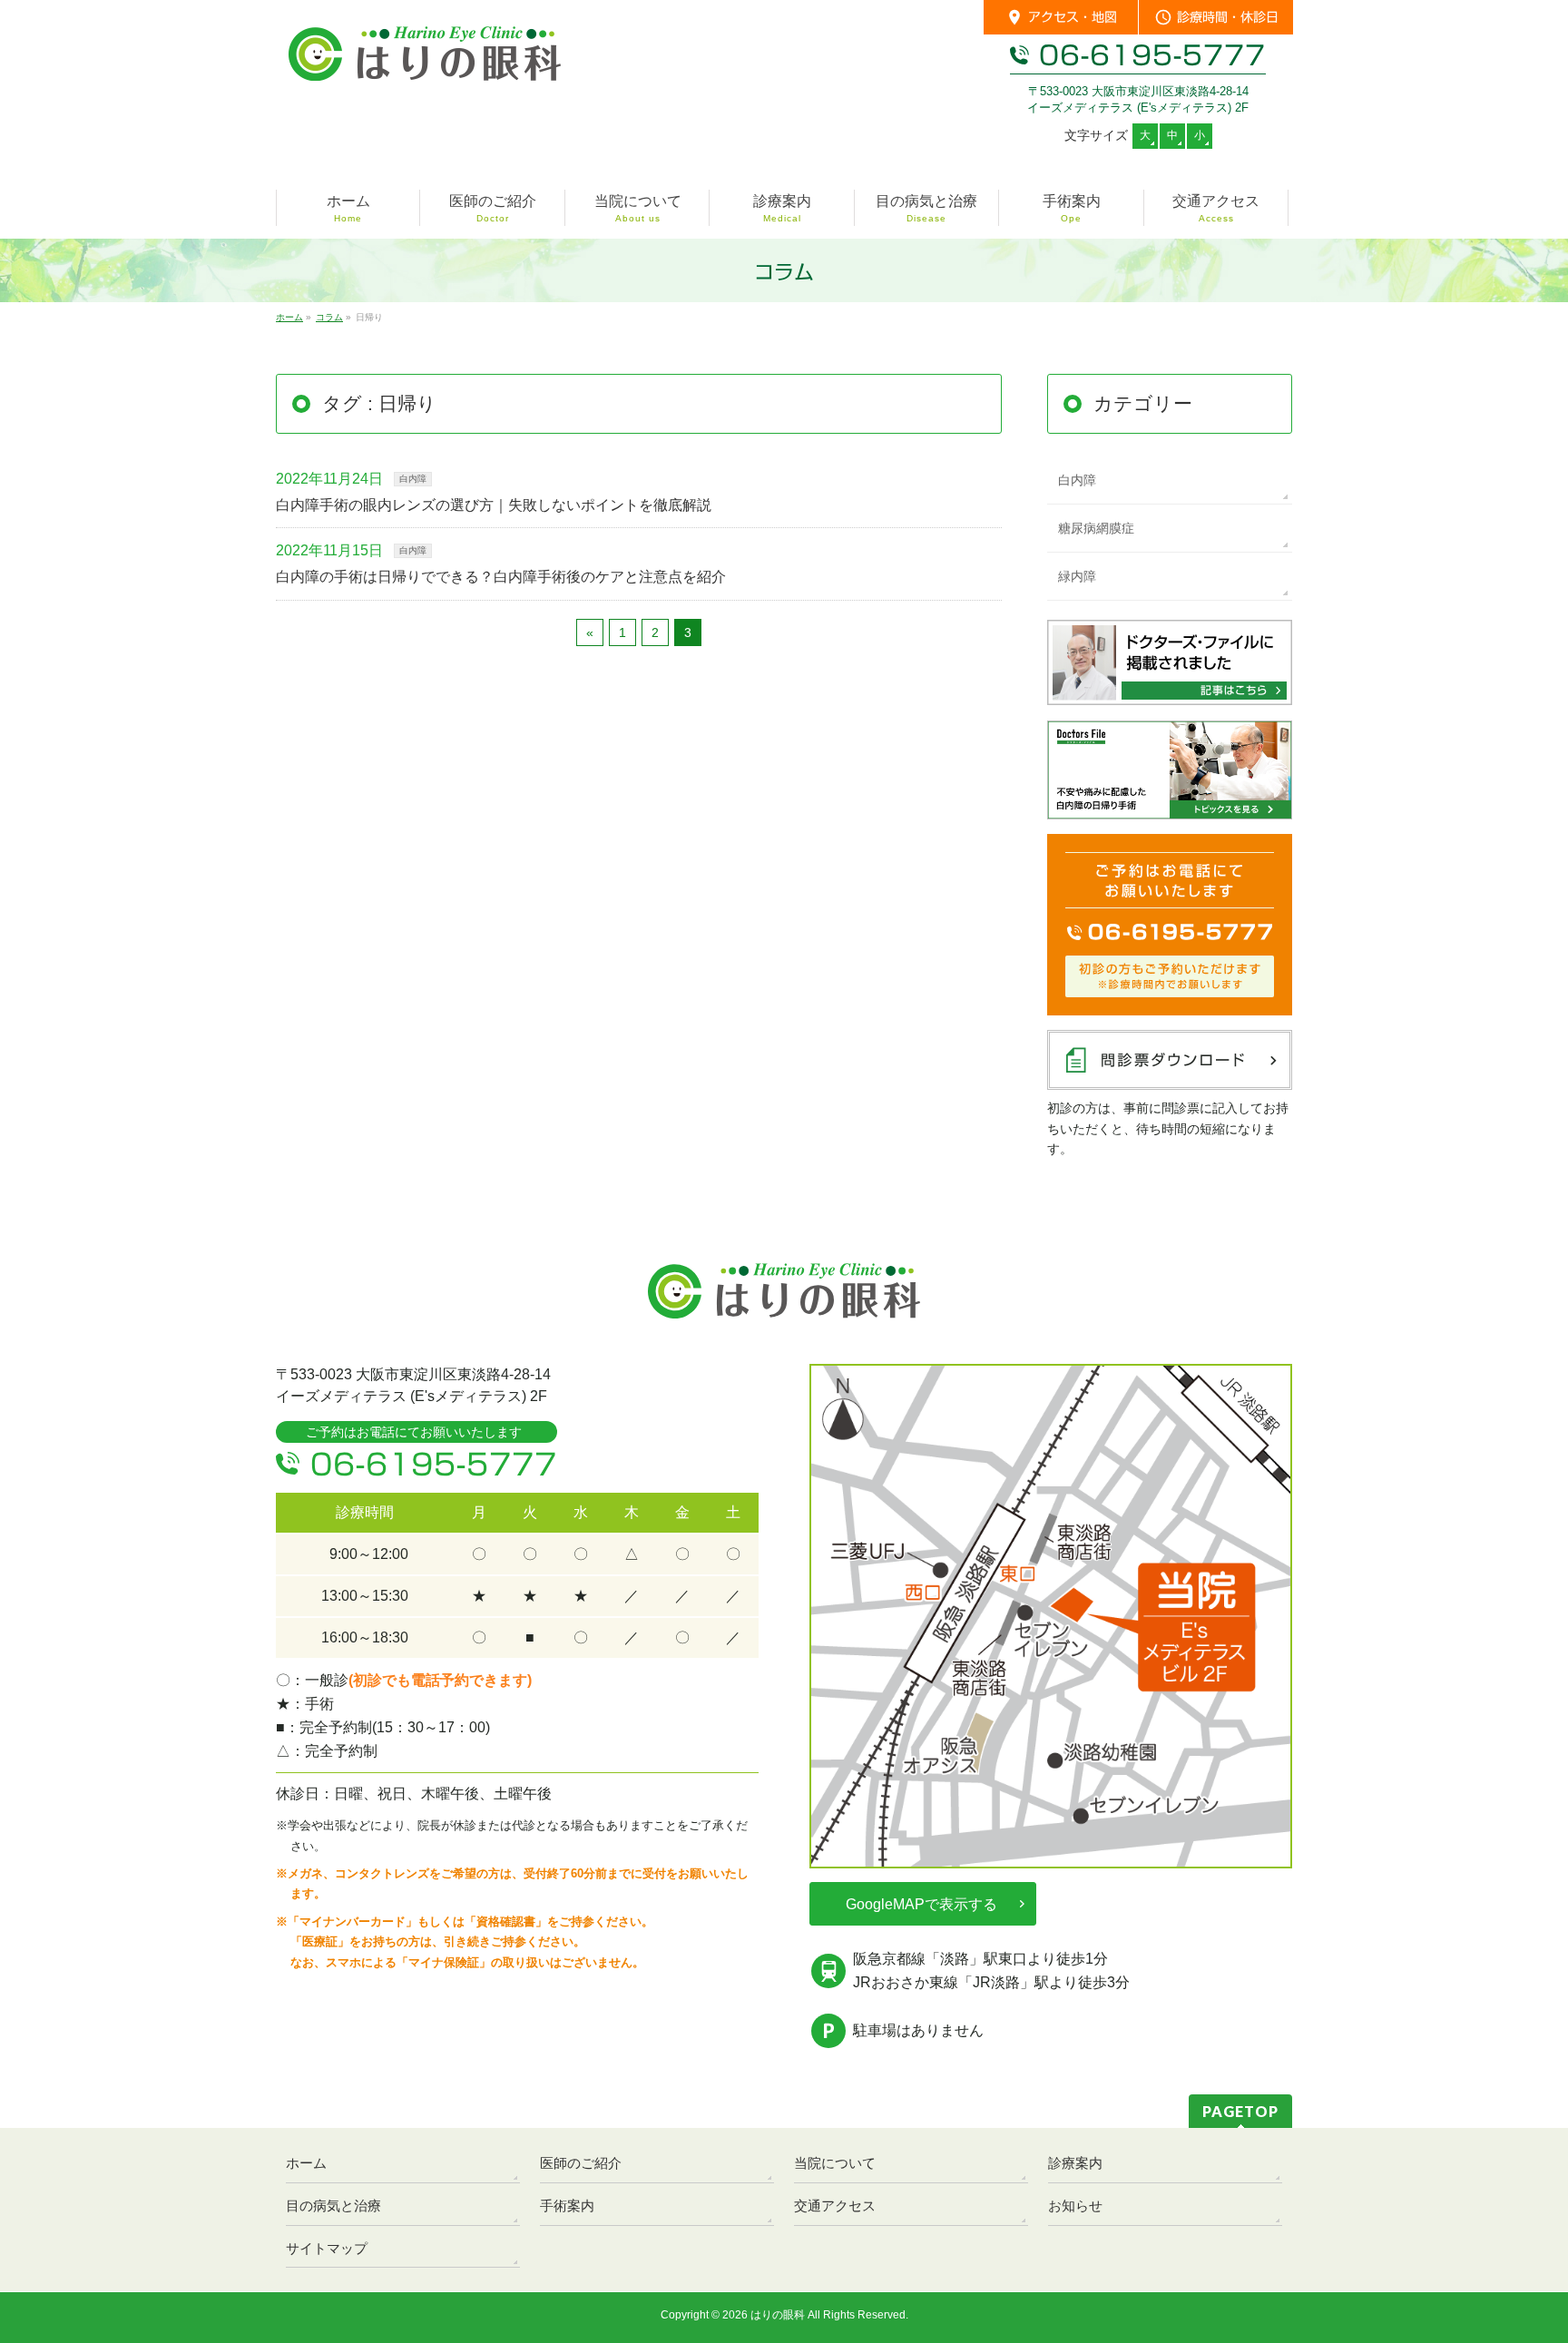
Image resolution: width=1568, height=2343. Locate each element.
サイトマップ (327, 2248)
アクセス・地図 (1061, 17)
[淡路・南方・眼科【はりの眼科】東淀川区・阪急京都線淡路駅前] (425, 73)
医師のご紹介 (581, 2163)
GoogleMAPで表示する (921, 1904)
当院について (835, 2163)
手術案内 (567, 2206)
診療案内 (1075, 2163)
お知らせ (1075, 2206)
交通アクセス (835, 2206)
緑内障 (1077, 576)
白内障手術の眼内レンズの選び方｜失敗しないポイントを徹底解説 (494, 505)
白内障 (413, 479)
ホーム (306, 2163)
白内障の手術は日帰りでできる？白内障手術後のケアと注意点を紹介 (501, 577)
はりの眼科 (778, 2315)
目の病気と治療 (333, 2206)
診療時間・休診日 (1216, 17)
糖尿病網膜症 (1096, 528)
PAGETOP (1240, 2111)
